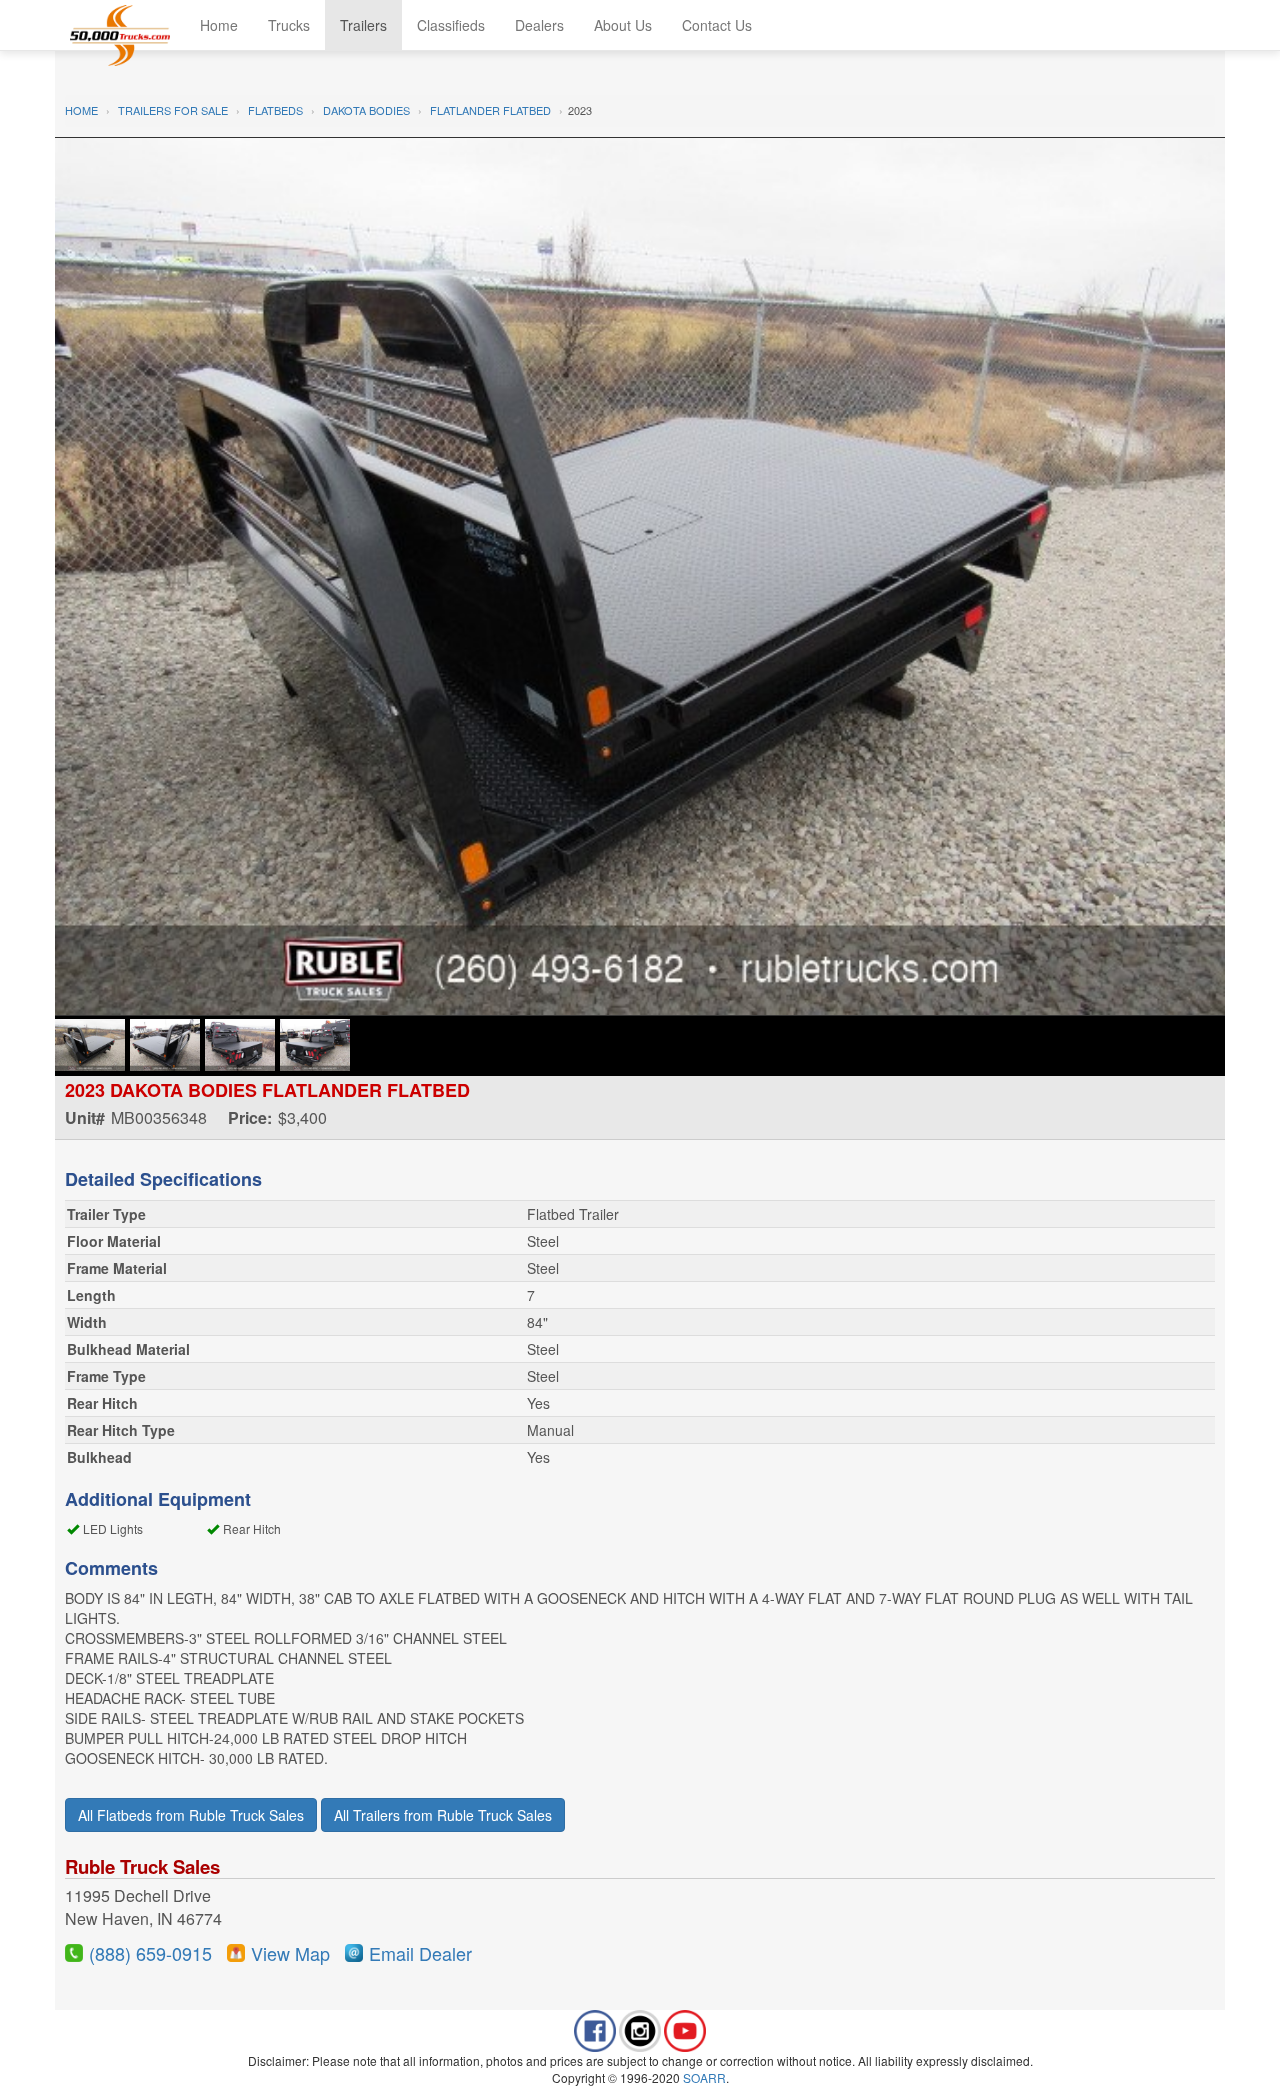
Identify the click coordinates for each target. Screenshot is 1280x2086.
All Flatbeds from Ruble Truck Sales (191, 1815)
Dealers (539, 25)
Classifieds (451, 25)
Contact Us (717, 25)
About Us (623, 25)
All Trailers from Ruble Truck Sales (443, 1815)
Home (219, 25)
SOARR (704, 2077)
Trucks (289, 25)
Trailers (363, 25)
